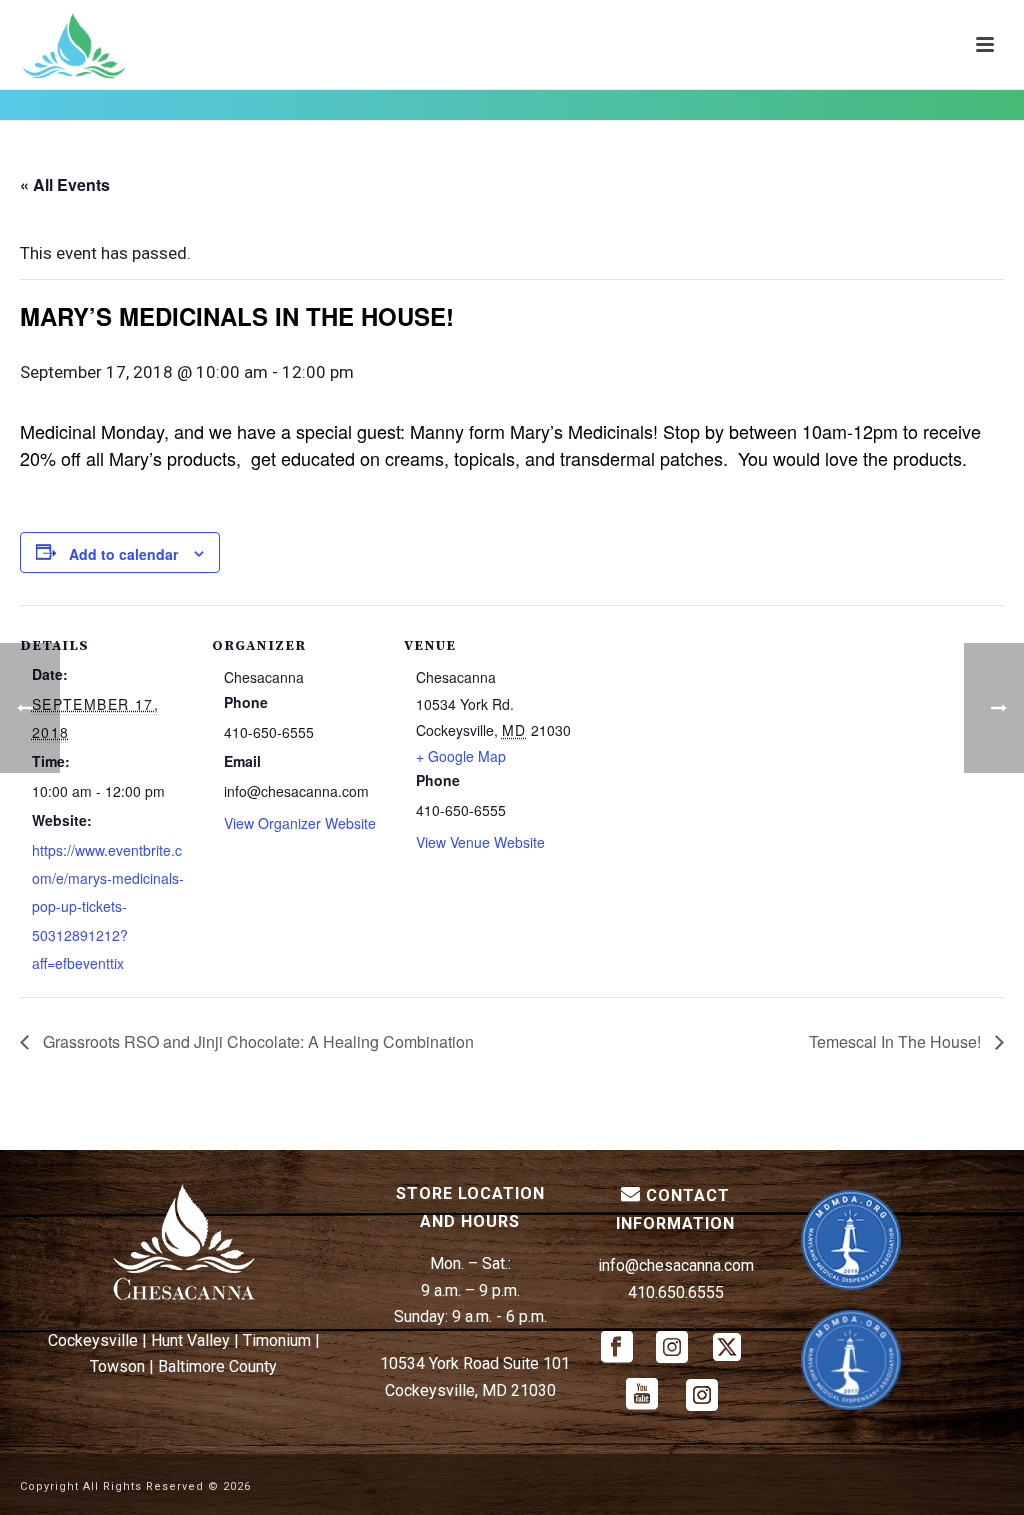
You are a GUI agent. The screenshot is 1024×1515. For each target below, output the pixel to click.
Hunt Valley (190, 1340)
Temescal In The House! (897, 1041)
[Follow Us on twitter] (727, 1348)
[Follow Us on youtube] (642, 1395)
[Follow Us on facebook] (617, 1348)
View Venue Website (480, 842)
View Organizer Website (300, 823)
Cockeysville (93, 1340)
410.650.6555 (676, 1292)
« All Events (65, 184)
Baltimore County (217, 1366)
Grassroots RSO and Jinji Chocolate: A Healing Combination (256, 1041)
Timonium (277, 1340)
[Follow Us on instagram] (672, 1348)
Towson (117, 1366)
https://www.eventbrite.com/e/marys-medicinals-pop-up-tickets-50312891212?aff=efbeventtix (108, 906)
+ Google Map (461, 756)
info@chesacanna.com (676, 1265)
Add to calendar (123, 554)
